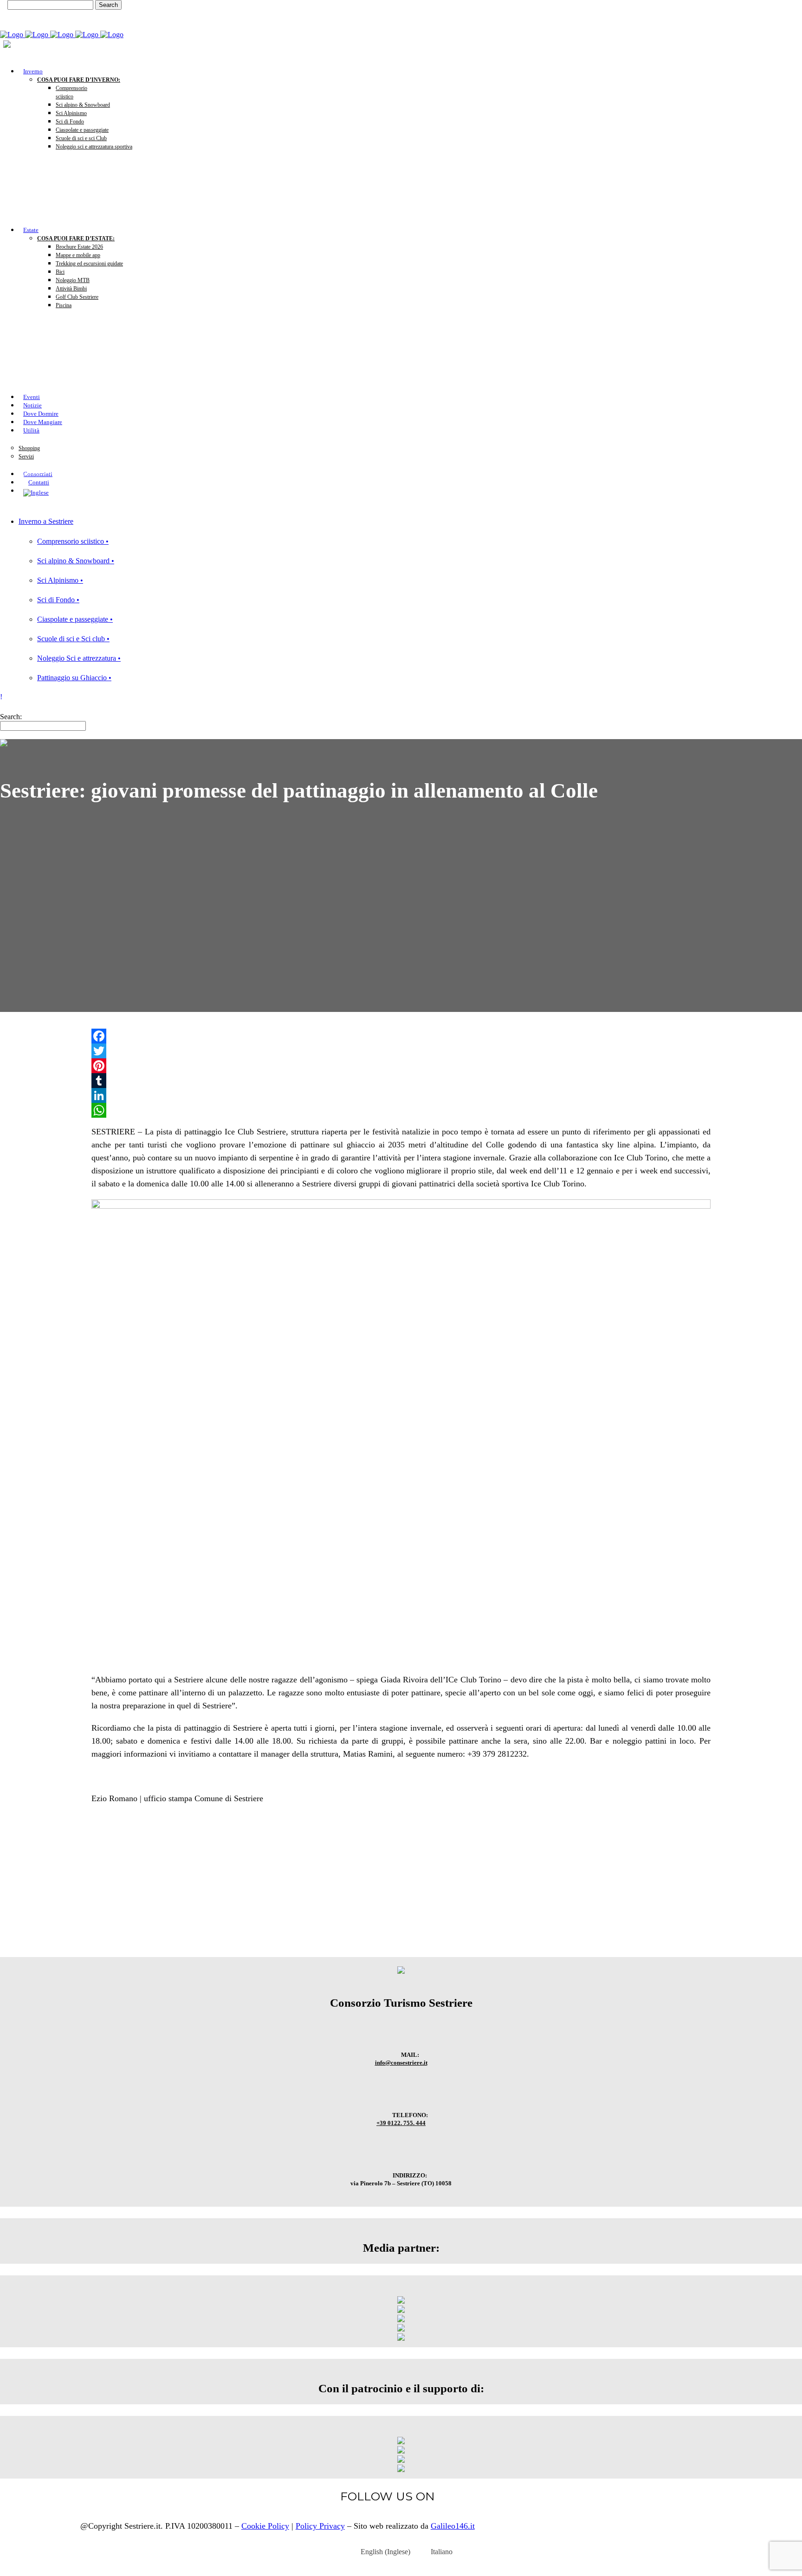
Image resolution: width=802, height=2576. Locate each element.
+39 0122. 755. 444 (401, 2123)
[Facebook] (401, 1036)
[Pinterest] (401, 1066)
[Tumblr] (401, 1081)
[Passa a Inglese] (398, 493)
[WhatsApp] (401, 1110)
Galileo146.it (453, 2526)
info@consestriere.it (401, 2063)
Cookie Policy (265, 2526)
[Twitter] (401, 1051)
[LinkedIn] (401, 1095)
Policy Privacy (320, 2526)
